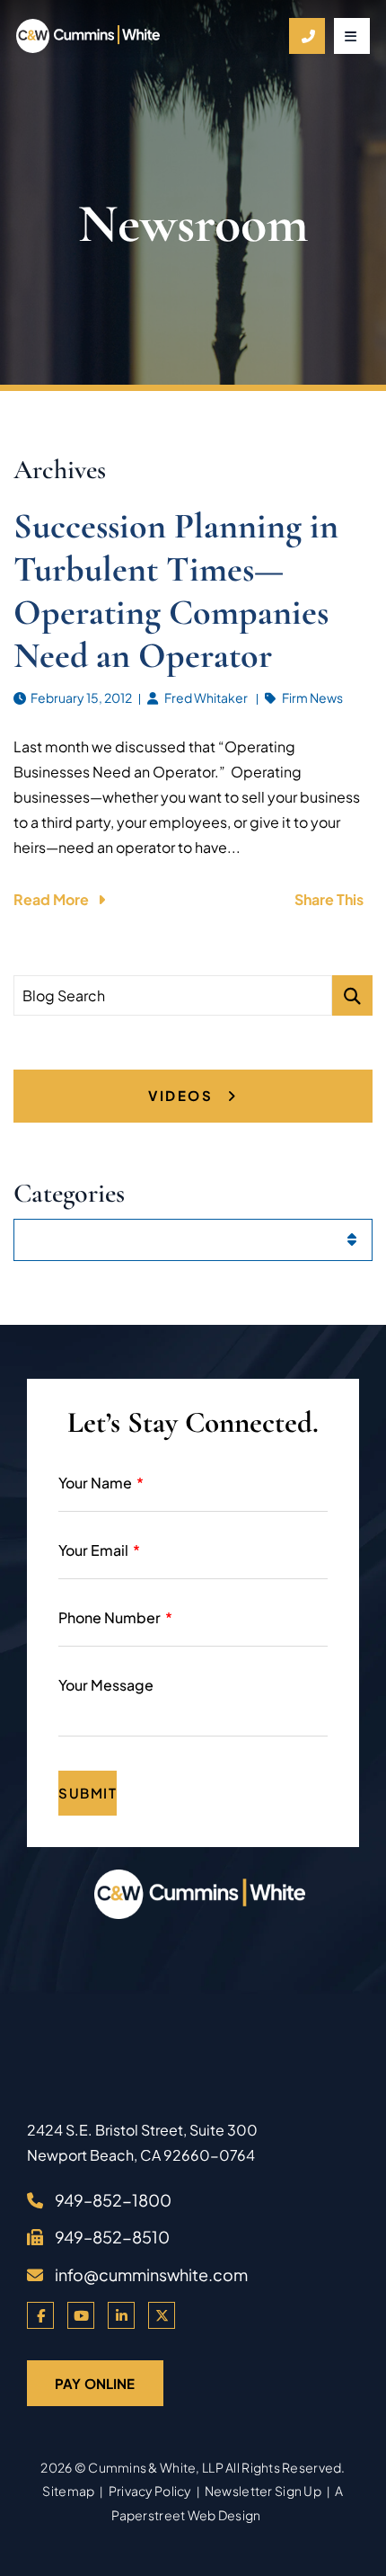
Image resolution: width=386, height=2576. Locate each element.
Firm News (312, 697)
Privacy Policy (150, 2491)
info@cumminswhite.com (151, 2274)
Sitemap (68, 2491)
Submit (88, 1793)
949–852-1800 (113, 2200)
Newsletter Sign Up (263, 2491)
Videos (183, 1095)
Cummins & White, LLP (156, 2467)
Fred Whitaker (206, 697)
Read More (51, 899)
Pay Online (95, 2383)
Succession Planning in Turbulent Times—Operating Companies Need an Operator (176, 591)
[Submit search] (352, 995)
